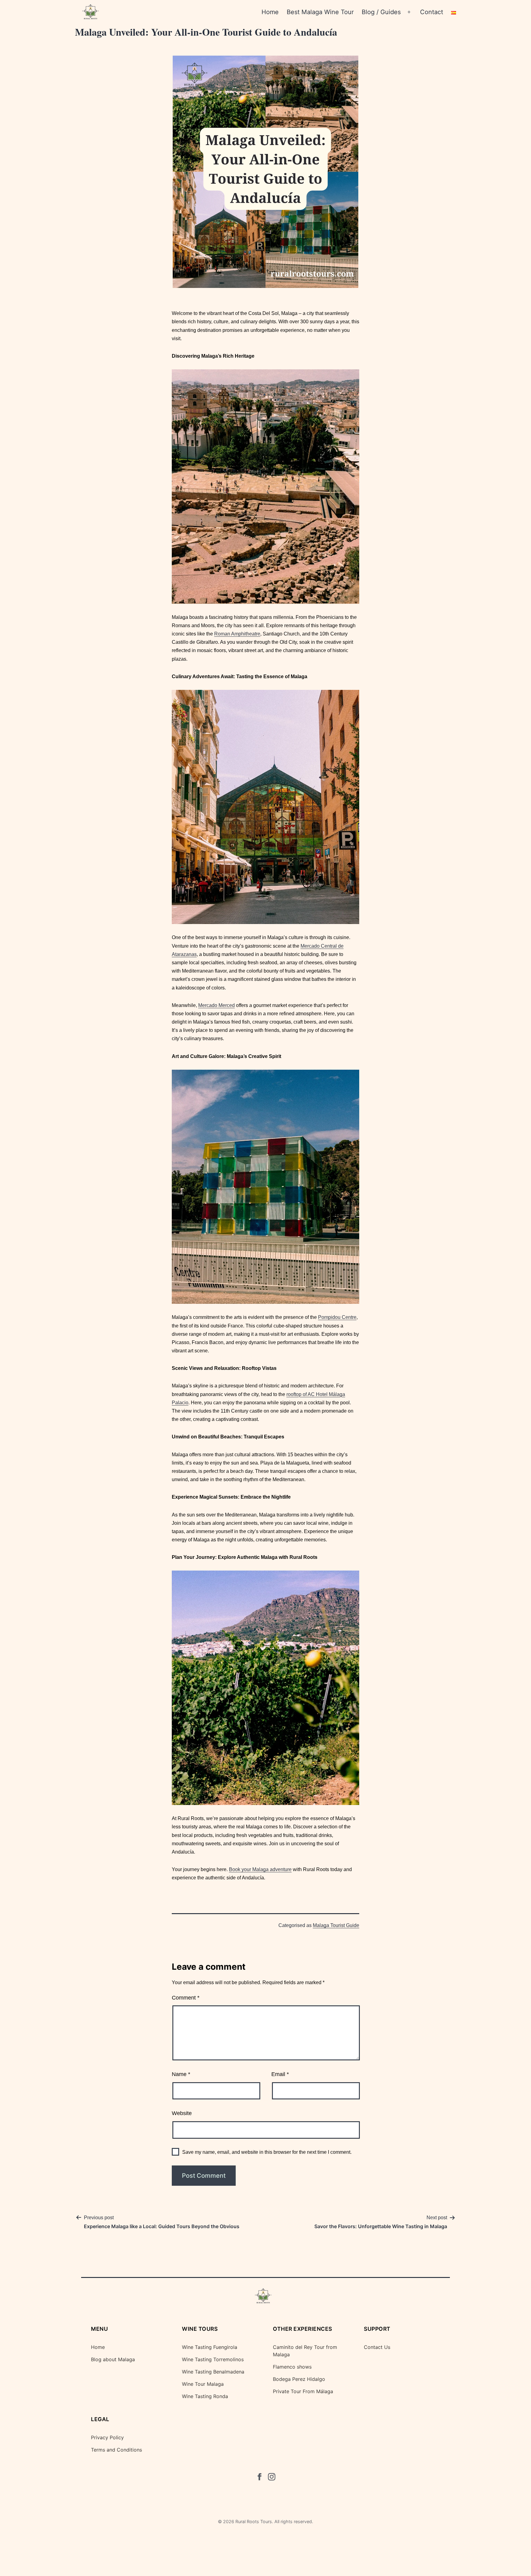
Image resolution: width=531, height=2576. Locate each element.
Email (280, 2074)
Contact (432, 12)
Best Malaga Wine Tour (320, 12)
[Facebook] (259, 2478)
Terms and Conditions (116, 2450)
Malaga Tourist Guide (336, 1925)
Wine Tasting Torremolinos (213, 2359)
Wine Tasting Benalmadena (213, 2372)
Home (270, 12)
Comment (186, 1998)
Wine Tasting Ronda (205, 2396)
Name (181, 2074)
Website (182, 2113)
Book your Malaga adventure (260, 1869)
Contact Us (377, 2347)
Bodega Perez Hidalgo (299, 2379)
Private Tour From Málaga (303, 2391)
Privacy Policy (107, 2437)
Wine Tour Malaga (203, 2384)
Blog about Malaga (113, 2359)
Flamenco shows (292, 2367)
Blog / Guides (381, 12)
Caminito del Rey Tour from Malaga (305, 2351)
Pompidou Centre (337, 1317)
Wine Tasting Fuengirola (210, 2347)
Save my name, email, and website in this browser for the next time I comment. (267, 2152)
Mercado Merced (216, 1005)
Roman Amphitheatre (237, 634)
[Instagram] (272, 2478)
